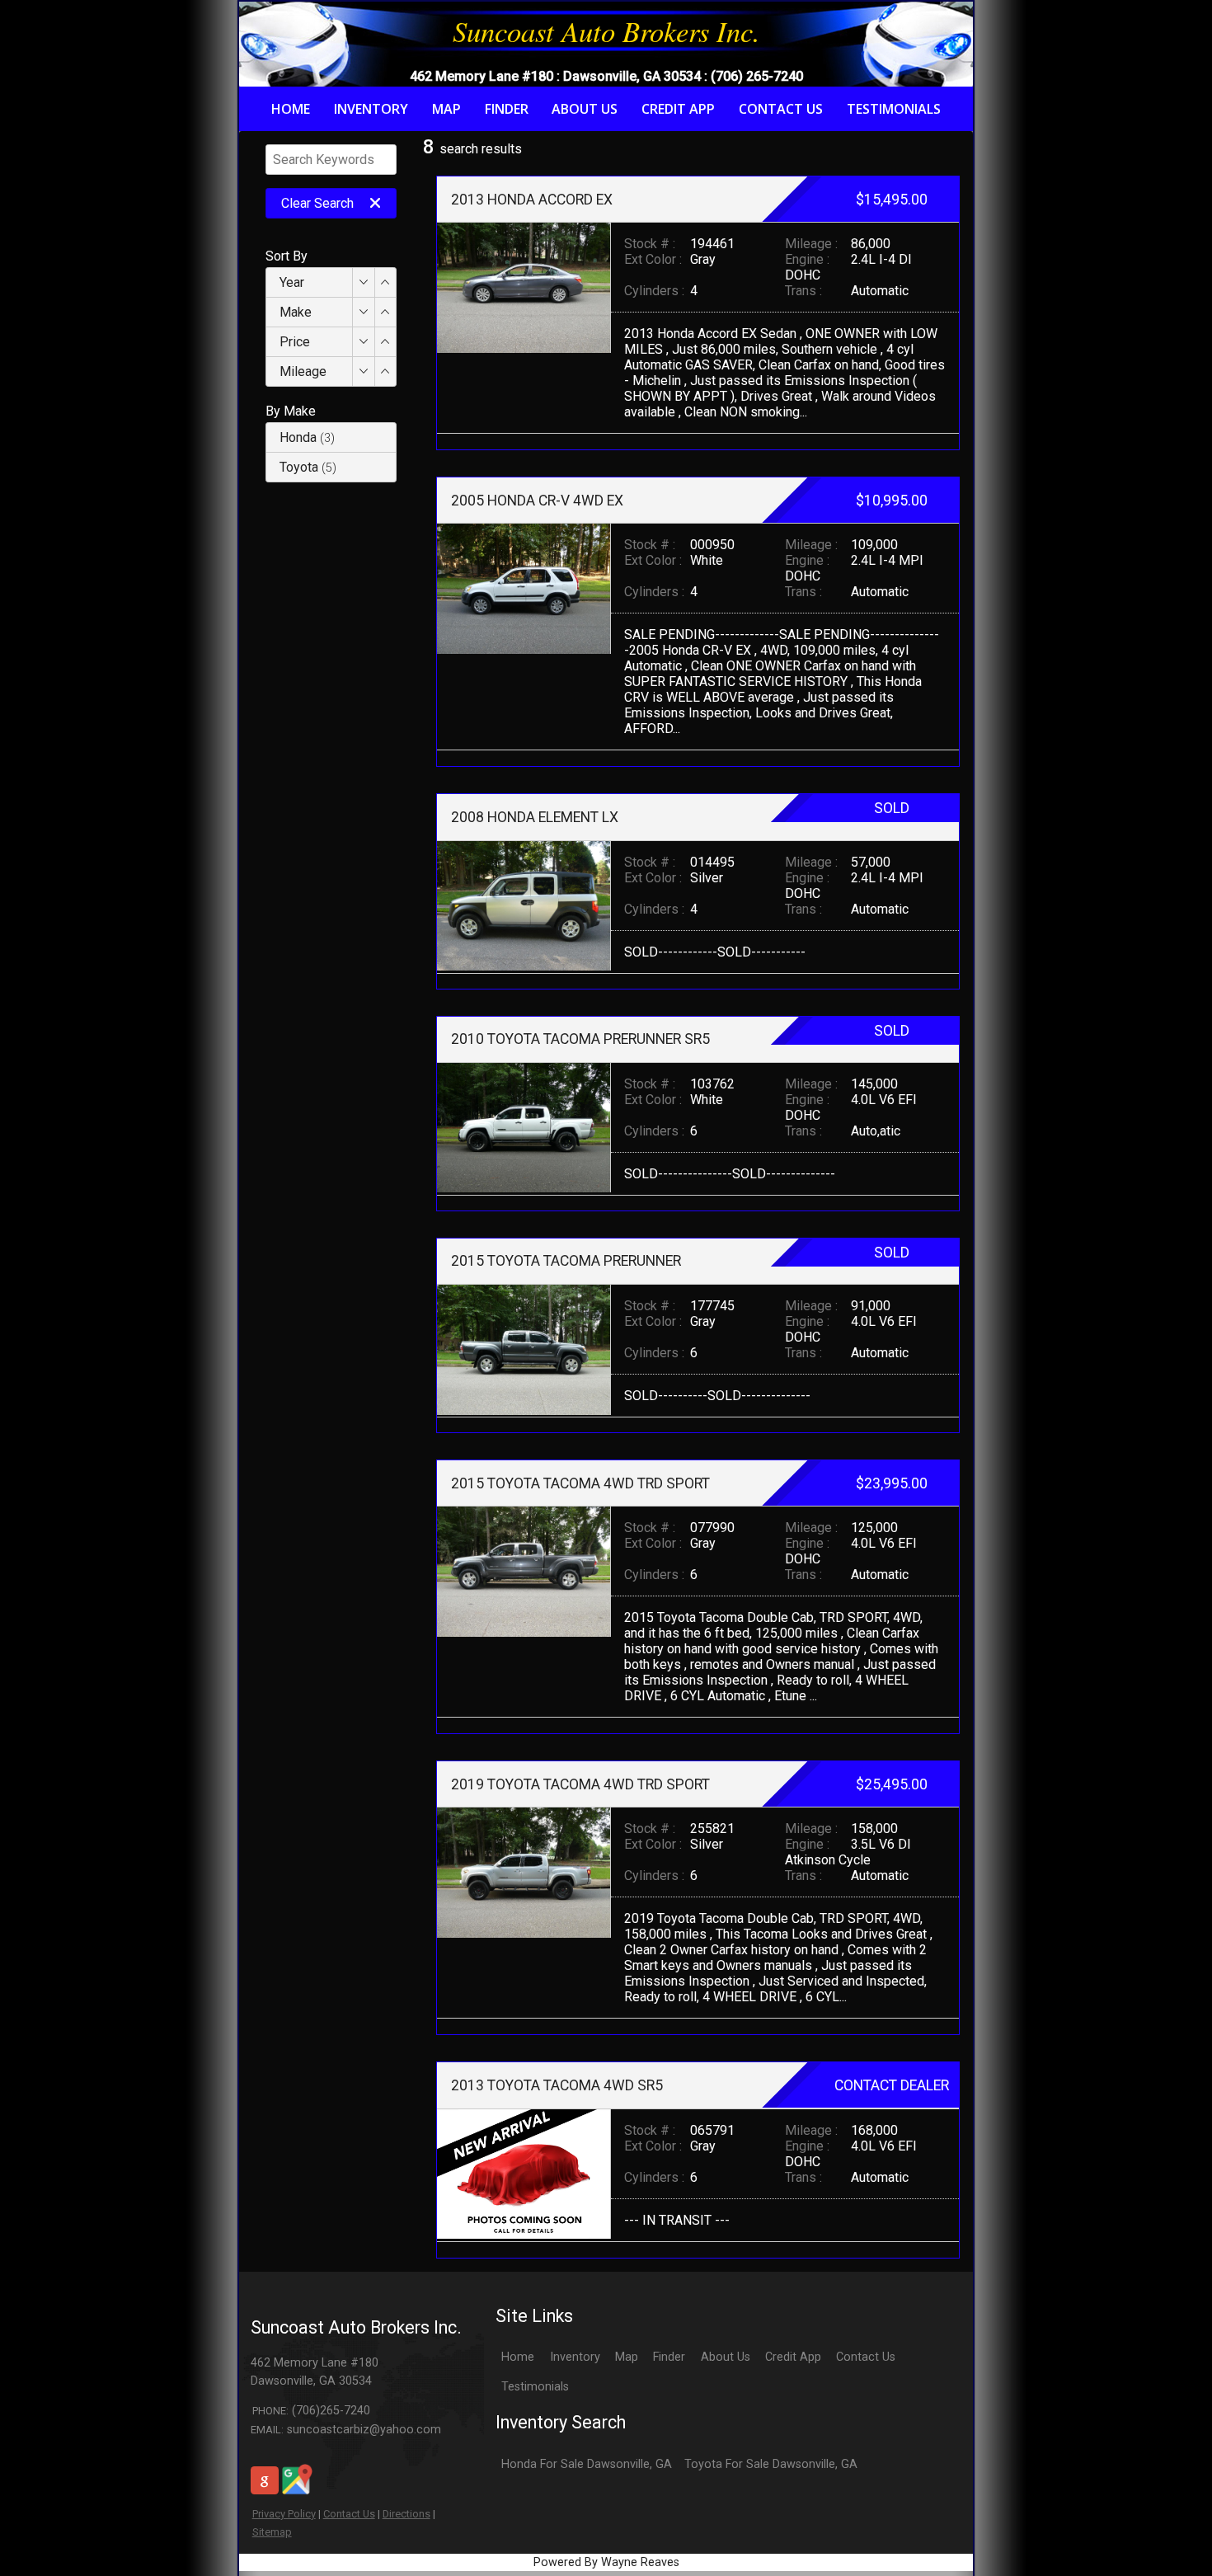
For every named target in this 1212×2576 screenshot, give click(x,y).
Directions (406, 2514)
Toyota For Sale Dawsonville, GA (771, 2464)
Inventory (575, 2357)
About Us (726, 2357)
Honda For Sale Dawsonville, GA (587, 2464)
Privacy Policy (284, 2514)
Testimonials (535, 2387)
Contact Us (349, 2514)
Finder (669, 2357)
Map (627, 2357)
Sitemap (272, 2532)
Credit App (793, 2357)
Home (518, 2357)
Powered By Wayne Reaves (606, 2562)
